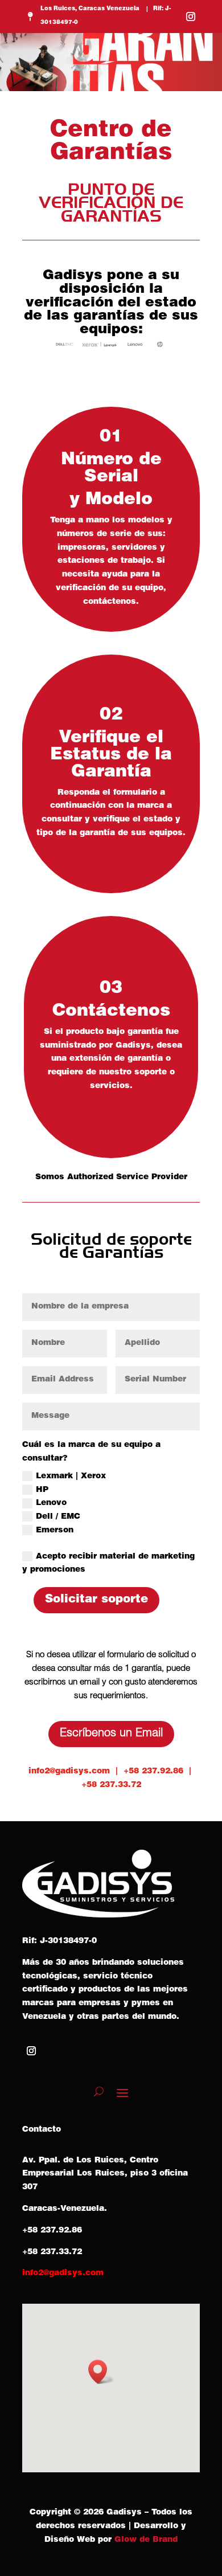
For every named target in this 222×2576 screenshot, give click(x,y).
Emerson (55, 1531)
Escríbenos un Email (111, 1734)
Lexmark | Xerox (71, 1477)
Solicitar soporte (96, 1600)
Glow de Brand (146, 2540)
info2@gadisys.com (69, 1772)
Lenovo (51, 1503)
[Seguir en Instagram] (191, 17)
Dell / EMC (58, 1517)
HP (42, 1490)
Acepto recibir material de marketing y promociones (108, 1564)
